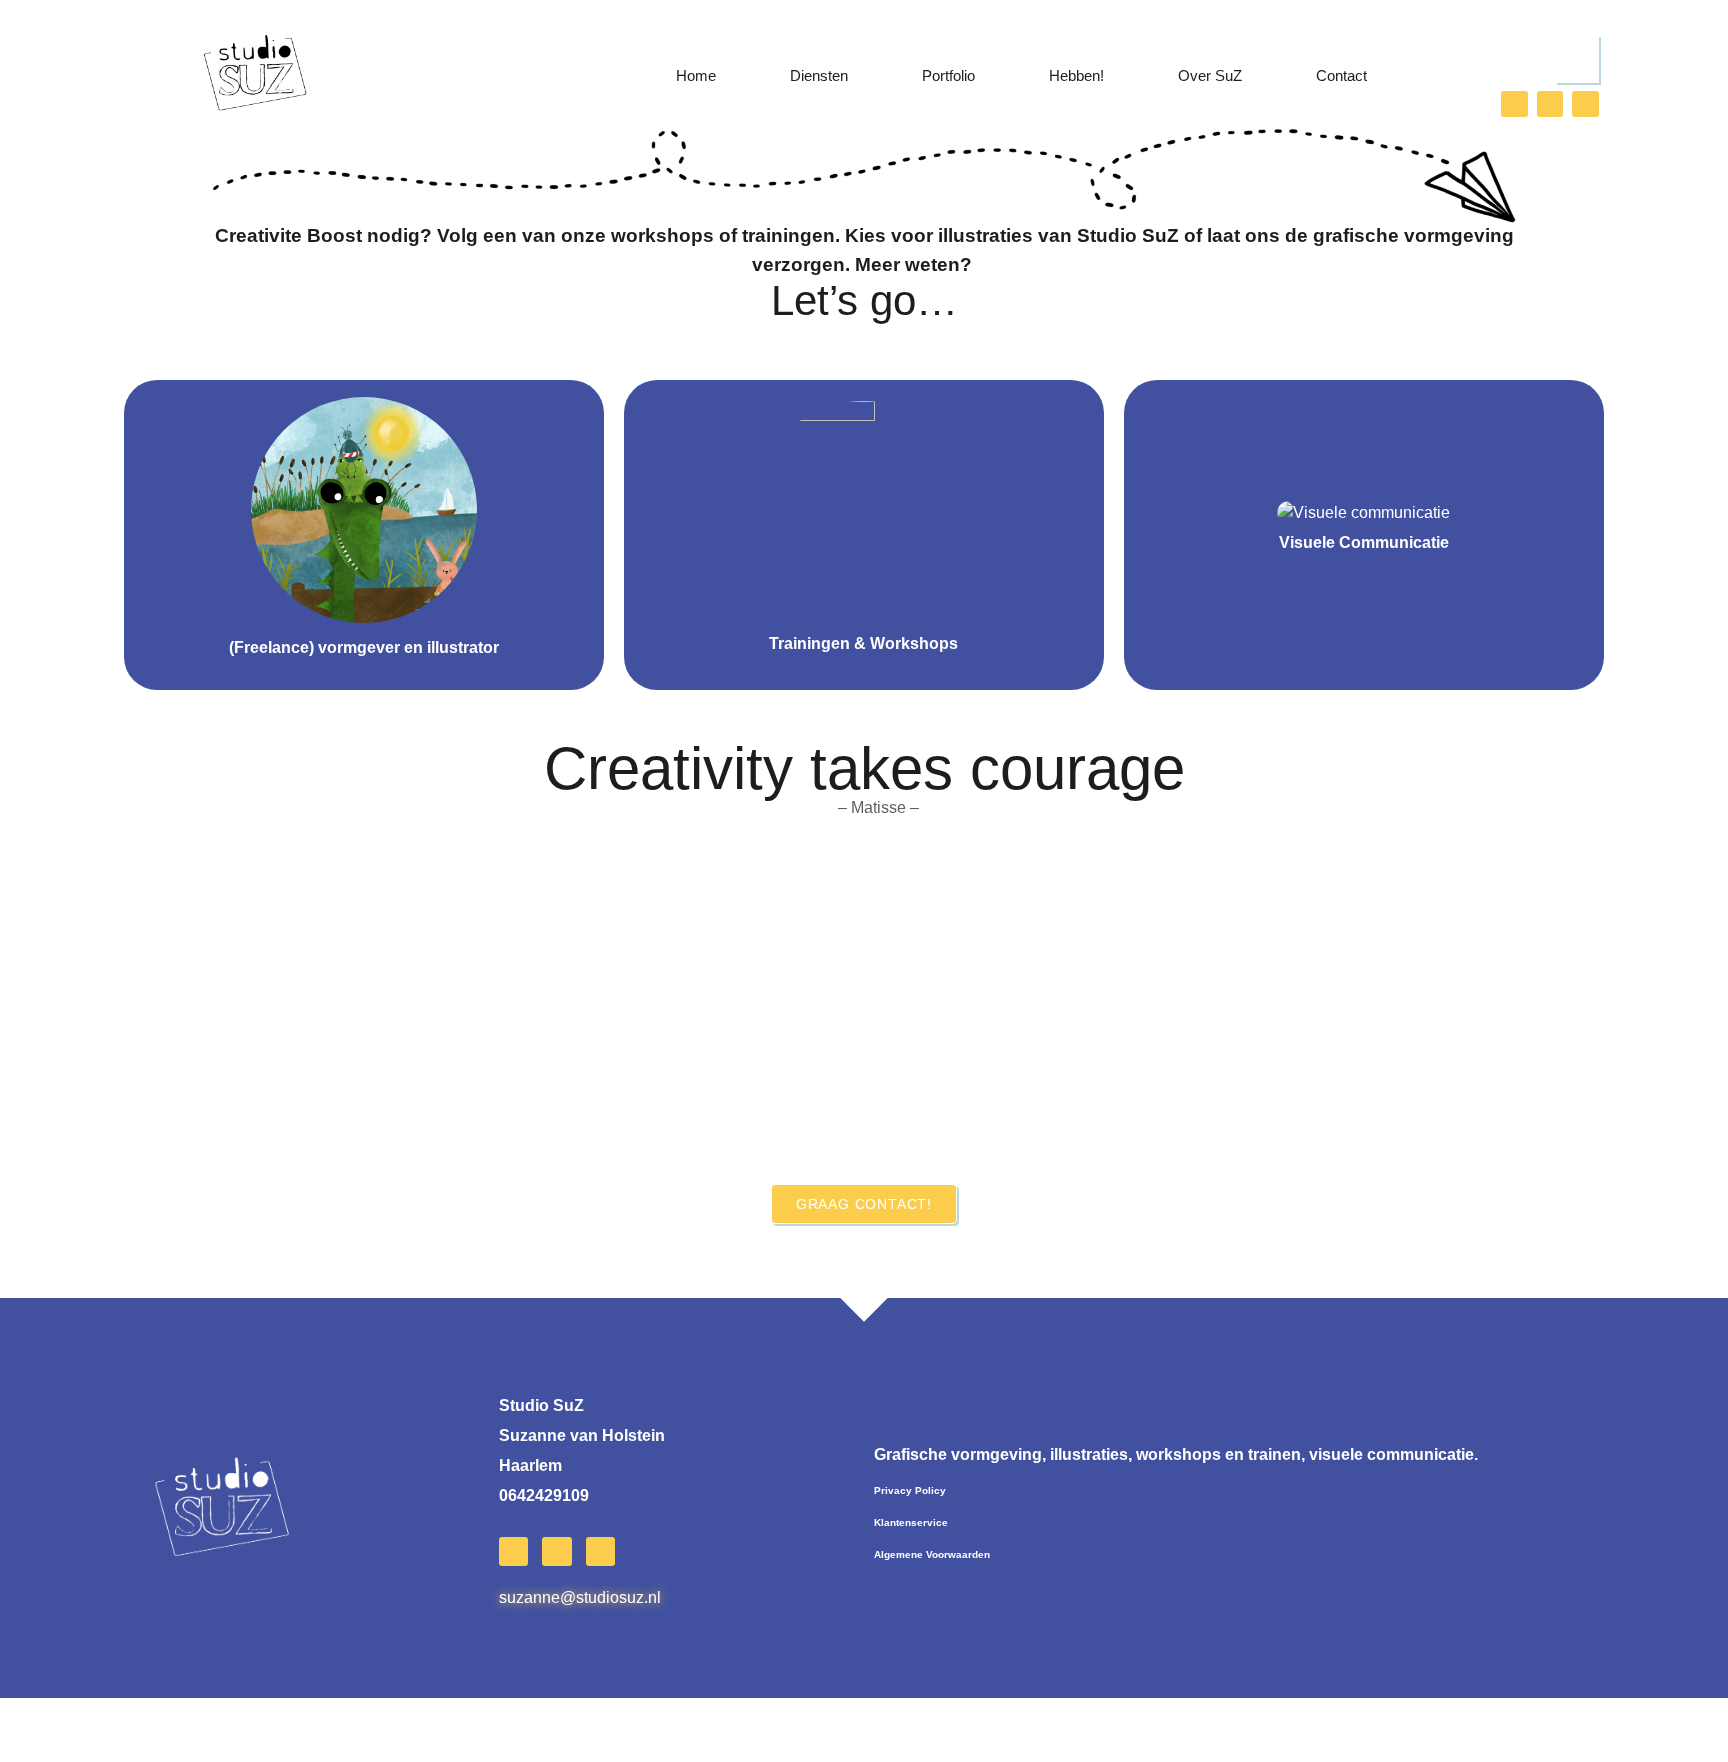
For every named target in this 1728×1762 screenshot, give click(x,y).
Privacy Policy (910, 1490)
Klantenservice (911, 1522)
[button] (147, 1022)
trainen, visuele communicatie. (1176, 1454)
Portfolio (948, 75)
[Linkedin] (1585, 104)
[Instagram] (1514, 104)
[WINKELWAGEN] (1577, 59)
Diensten (819, 75)
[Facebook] (1550, 104)
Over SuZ (1210, 75)
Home (696, 75)
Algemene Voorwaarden (932, 1554)
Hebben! (1076, 75)
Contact (1341, 75)
